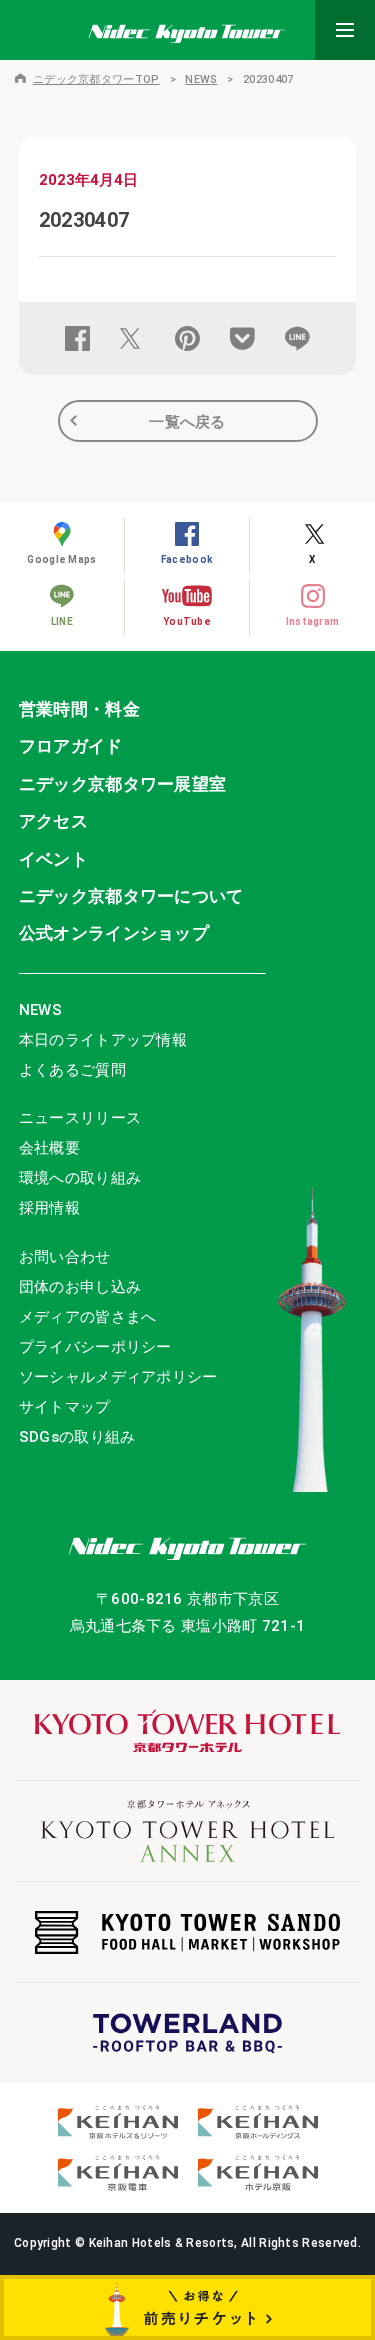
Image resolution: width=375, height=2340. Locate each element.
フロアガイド (71, 746)
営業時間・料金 (79, 709)
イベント (53, 859)
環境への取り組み (80, 1178)
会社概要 (49, 1148)
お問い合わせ (65, 1257)
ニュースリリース (80, 1118)
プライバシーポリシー (95, 1347)
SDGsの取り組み (77, 1437)
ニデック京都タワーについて (131, 896)
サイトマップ (65, 1407)
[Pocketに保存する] (242, 338)
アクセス (53, 821)
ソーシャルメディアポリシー (118, 1377)
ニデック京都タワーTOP (96, 79)
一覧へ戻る (187, 422)
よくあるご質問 (72, 1070)
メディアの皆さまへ (88, 1317)
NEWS (201, 79)
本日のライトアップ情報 (103, 1040)
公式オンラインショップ (114, 933)
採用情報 (49, 1208)
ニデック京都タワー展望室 (123, 784)
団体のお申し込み (80, 1287)
